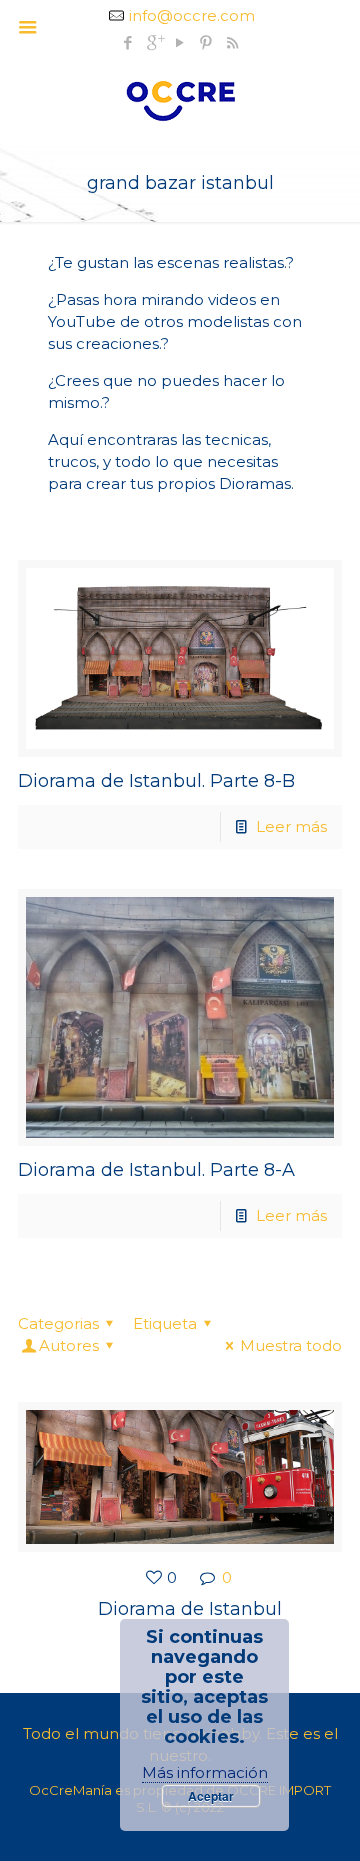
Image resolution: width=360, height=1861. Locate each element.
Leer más (291, 826)
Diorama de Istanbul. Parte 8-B (156, 781)
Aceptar (211, 1796)
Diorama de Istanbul (190, 1609)
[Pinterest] (206, 42)
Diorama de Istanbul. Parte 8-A (156, 1170)
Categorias (58, 1323)
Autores (69, 1345)
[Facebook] (128, 42)
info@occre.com (192, 15)
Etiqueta (165, 1323)
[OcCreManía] (180, 99)
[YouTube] (180, 42)
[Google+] (154, 42)
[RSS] (232, 42)
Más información (205, 1772)
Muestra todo (291, 1345)
